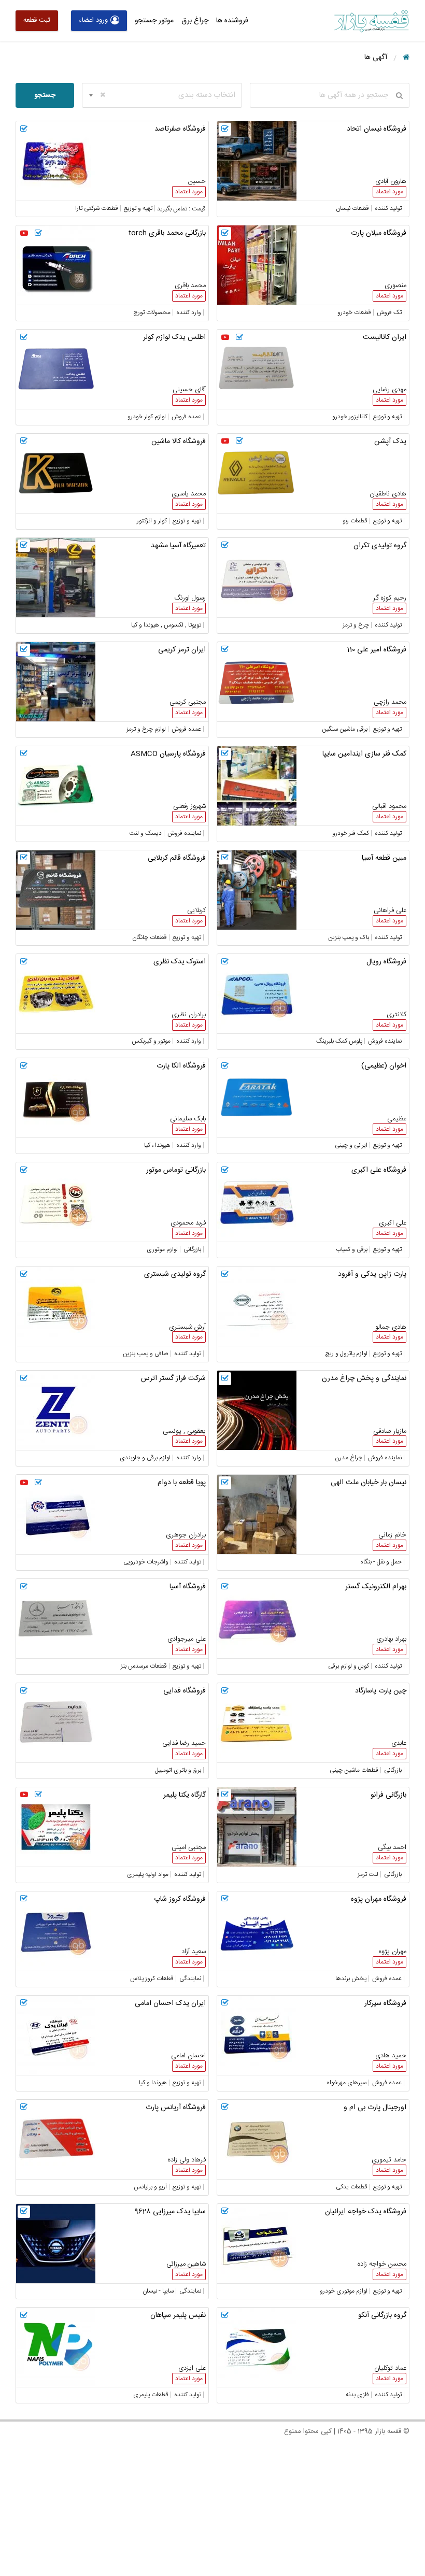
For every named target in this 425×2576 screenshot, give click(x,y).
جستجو (45, 95)
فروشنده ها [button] (232, 21)
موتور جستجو (154, 21)
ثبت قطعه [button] (37, 20)
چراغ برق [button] (195, 21)
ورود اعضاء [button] (93, 20)
